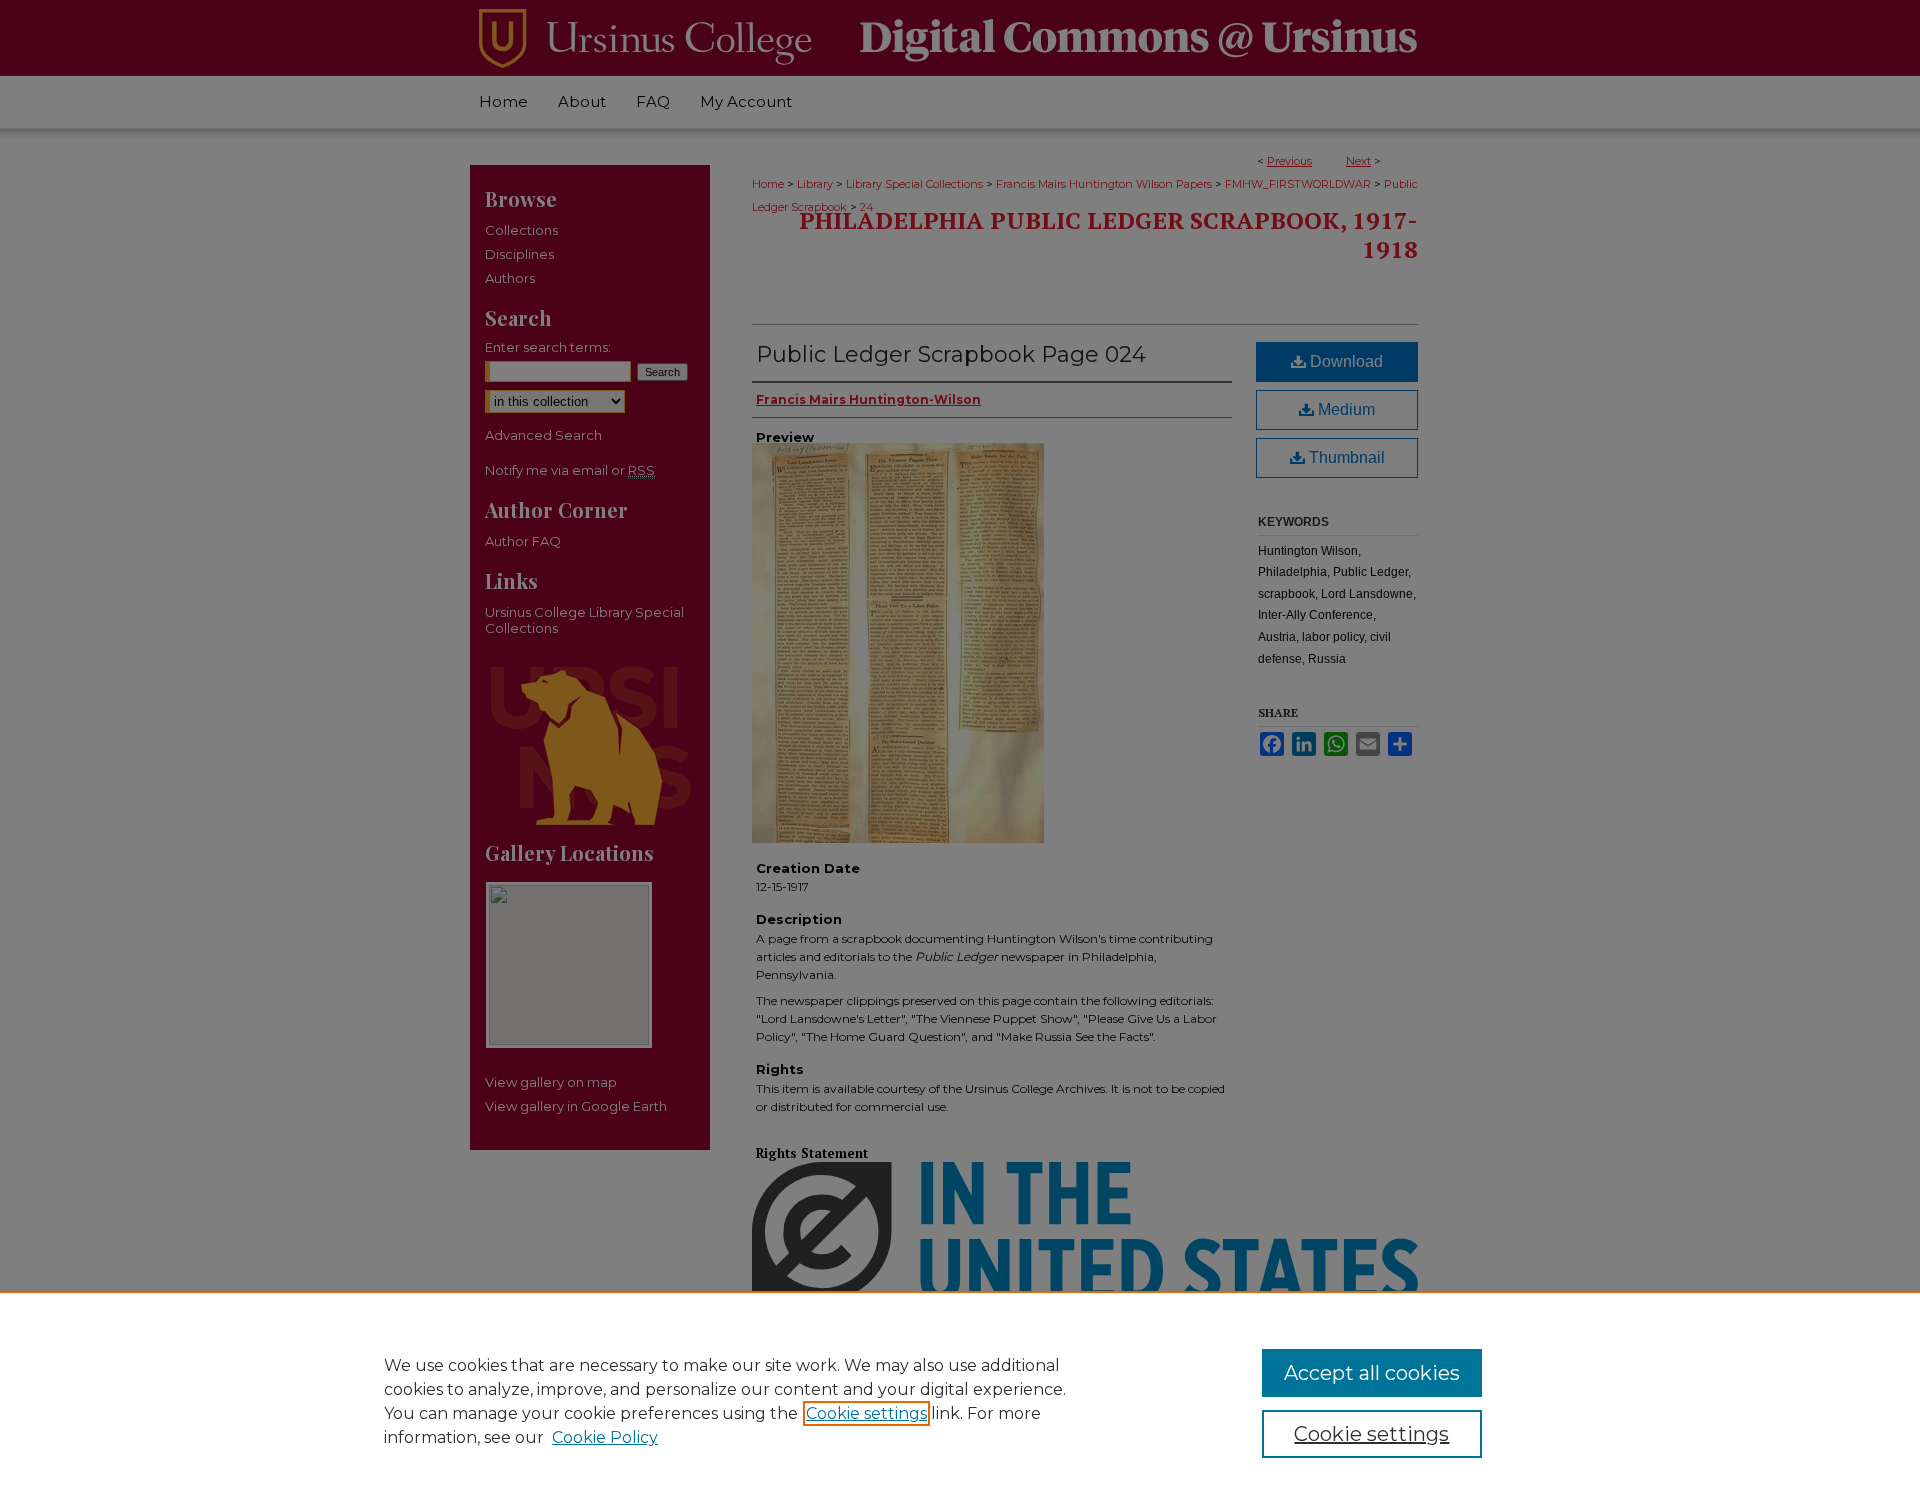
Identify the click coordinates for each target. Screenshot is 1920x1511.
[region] (960, 1401)
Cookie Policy (605, 1437)
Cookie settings (866, 1413)
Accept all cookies (1372, 1373)
